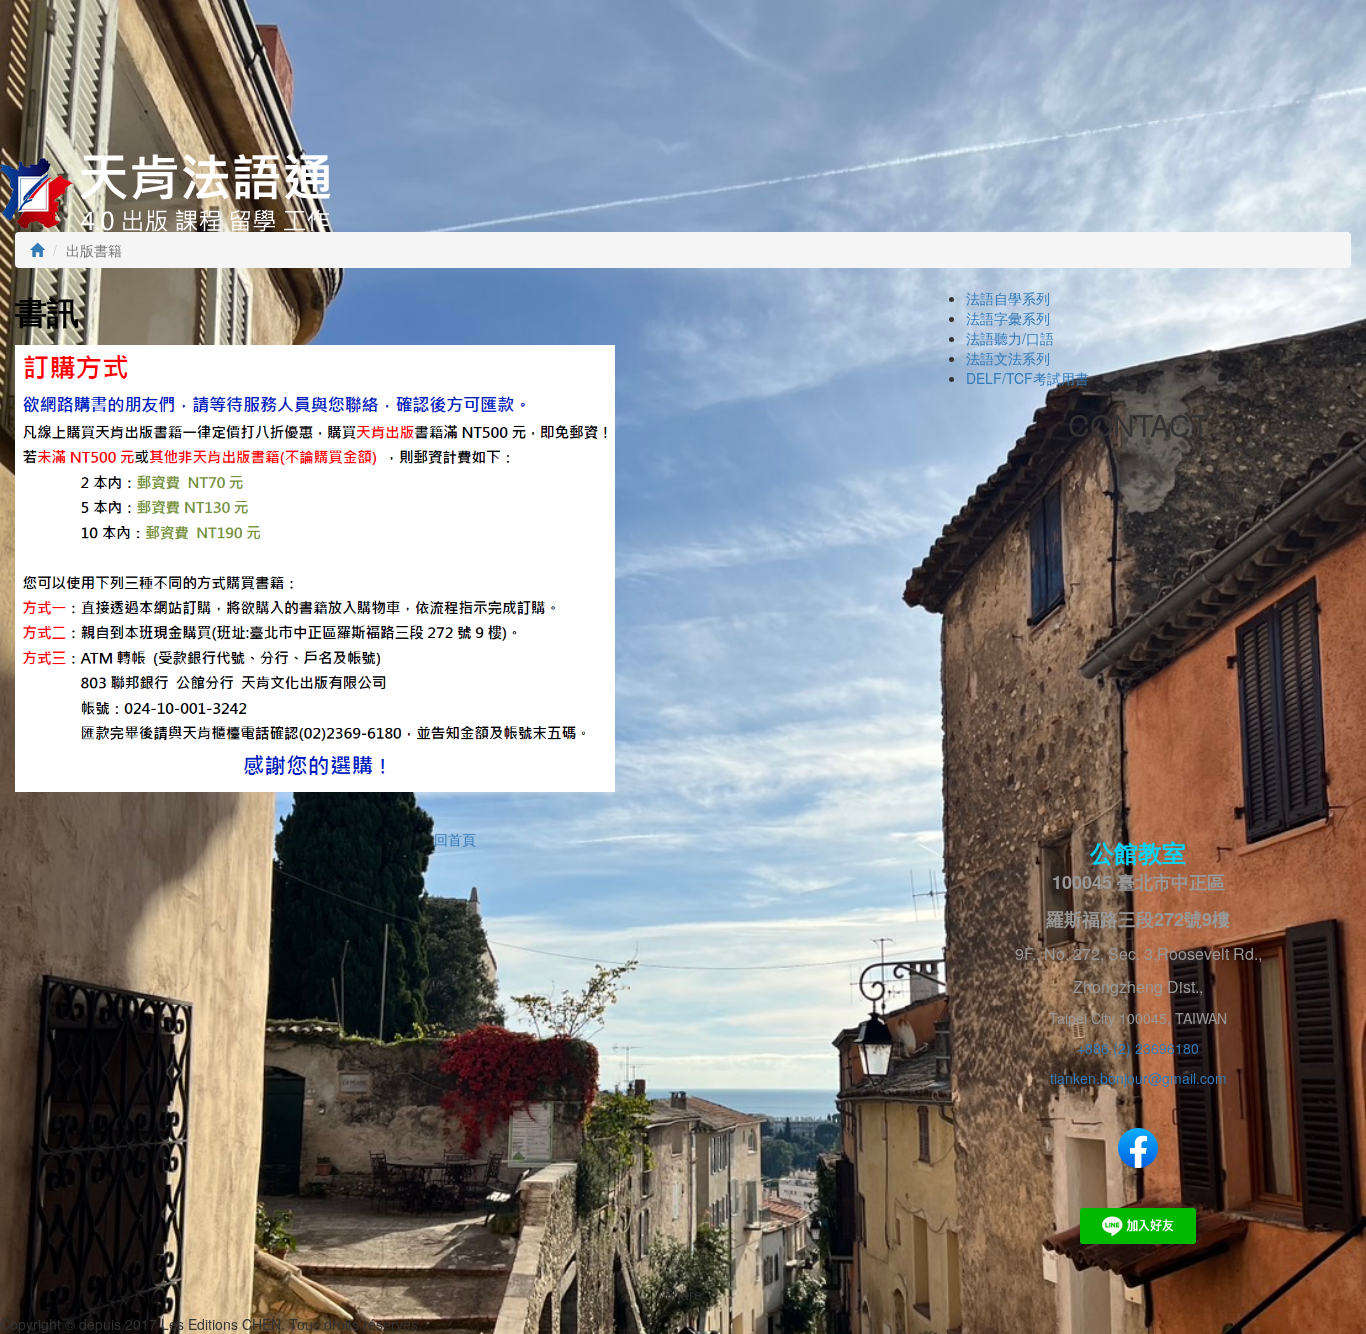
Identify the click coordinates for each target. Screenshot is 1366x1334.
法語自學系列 (1008, 298)
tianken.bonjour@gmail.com (1138, 1078)
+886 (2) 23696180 (1138, 1048)
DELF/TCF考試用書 (1027, 378)
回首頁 (455, 839)
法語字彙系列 (1008, 318)
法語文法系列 (1008, 358)
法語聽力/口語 (1010, 338)
